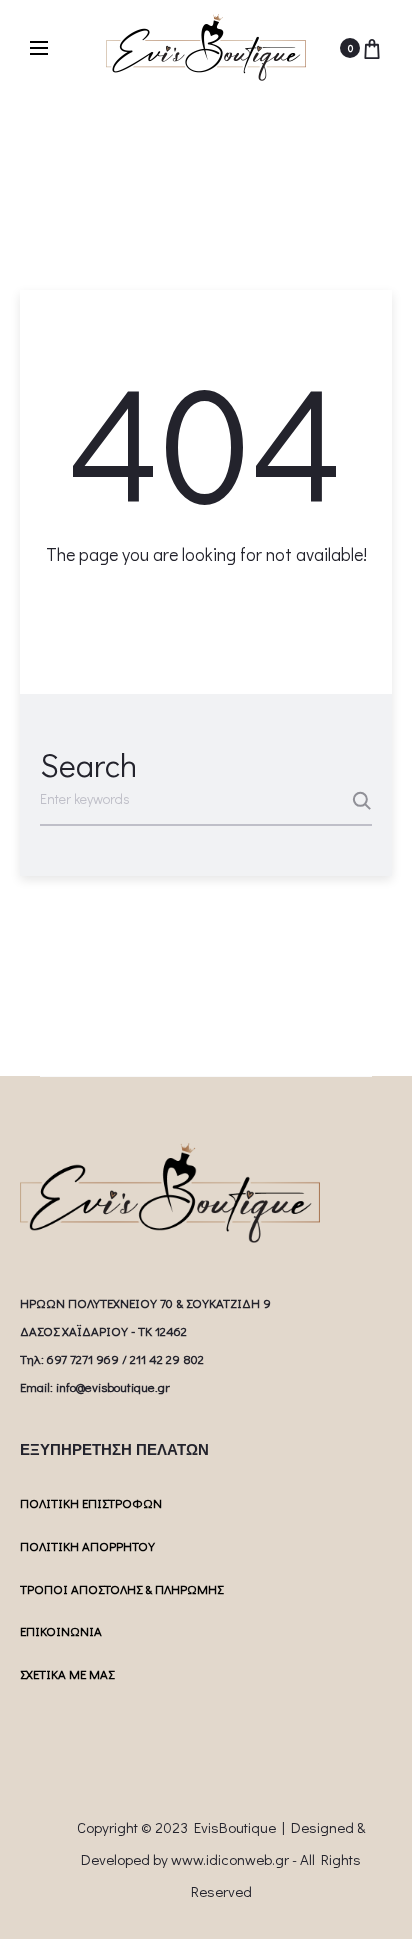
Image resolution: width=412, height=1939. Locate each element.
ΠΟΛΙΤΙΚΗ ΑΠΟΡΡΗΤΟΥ (87, 1545)
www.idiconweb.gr (230, 1859)
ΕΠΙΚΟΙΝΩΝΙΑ (61, 1630)
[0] (372, 48)
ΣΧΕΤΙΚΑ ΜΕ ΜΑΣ (67, 1673)
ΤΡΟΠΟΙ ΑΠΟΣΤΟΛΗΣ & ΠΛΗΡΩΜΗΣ (121, 1588)
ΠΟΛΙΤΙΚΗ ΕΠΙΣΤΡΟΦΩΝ (91, 1502)
